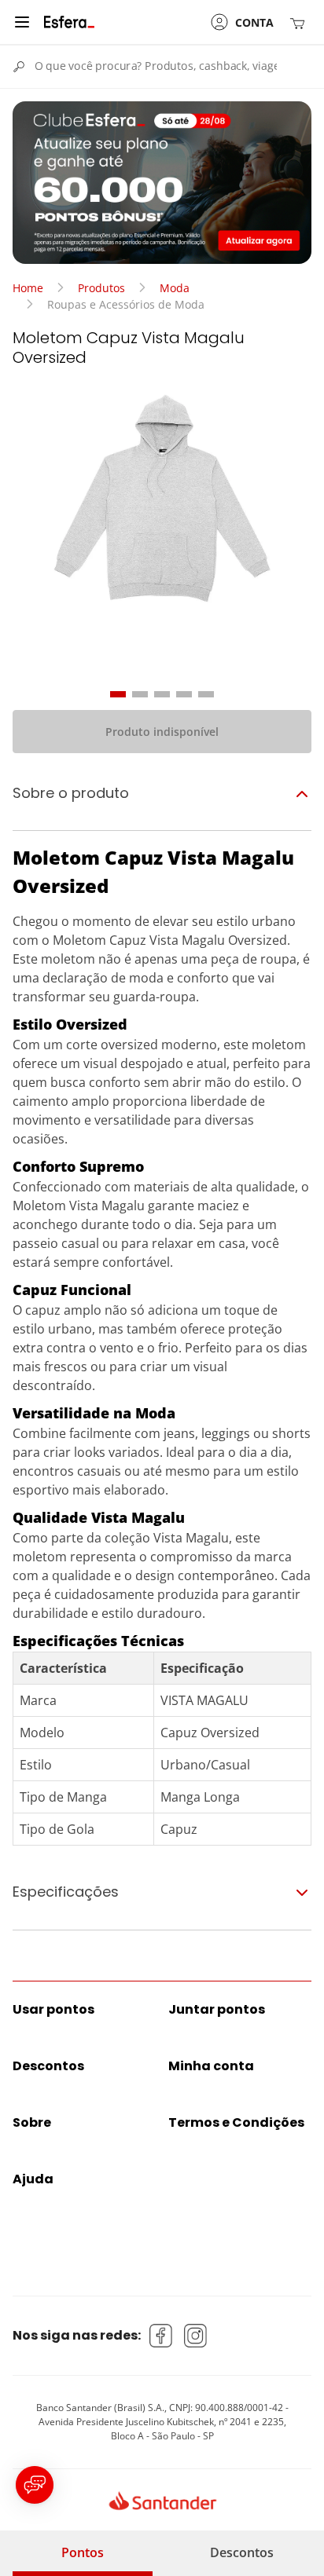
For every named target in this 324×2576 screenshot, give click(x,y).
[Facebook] (161, 2336)
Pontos (83, 2552)
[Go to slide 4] (184, 694)
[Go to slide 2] (140, 694)
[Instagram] (196, 2336)
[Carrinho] (300, 22)
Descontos (242, 2552)
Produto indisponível (162, 732)
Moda (175, 288)
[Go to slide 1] (118, 694)
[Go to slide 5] (206, 694)
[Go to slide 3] (162, 694)
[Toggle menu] (22, 22)
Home (28, 288)
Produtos (101, 288)
